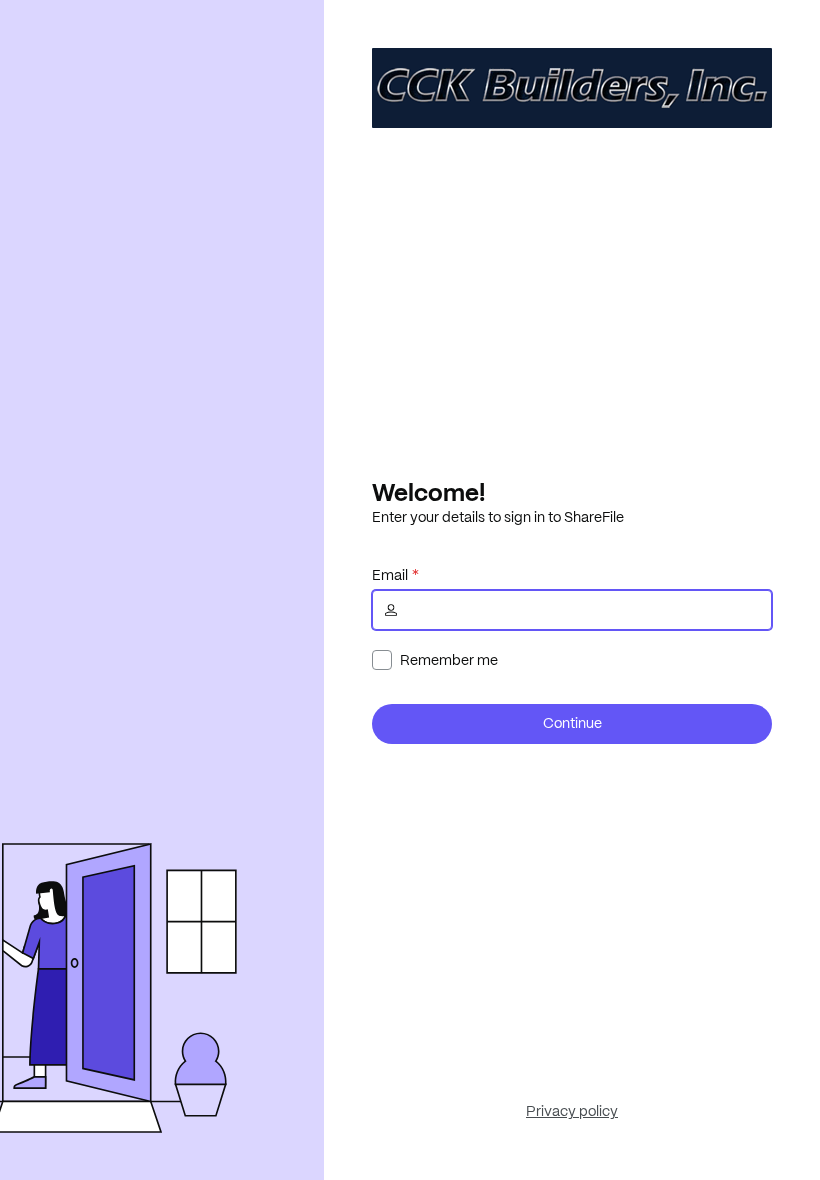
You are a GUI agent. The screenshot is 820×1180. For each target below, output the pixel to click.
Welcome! (428, 492)
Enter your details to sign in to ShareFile (498, 517)
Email (390, 575)
